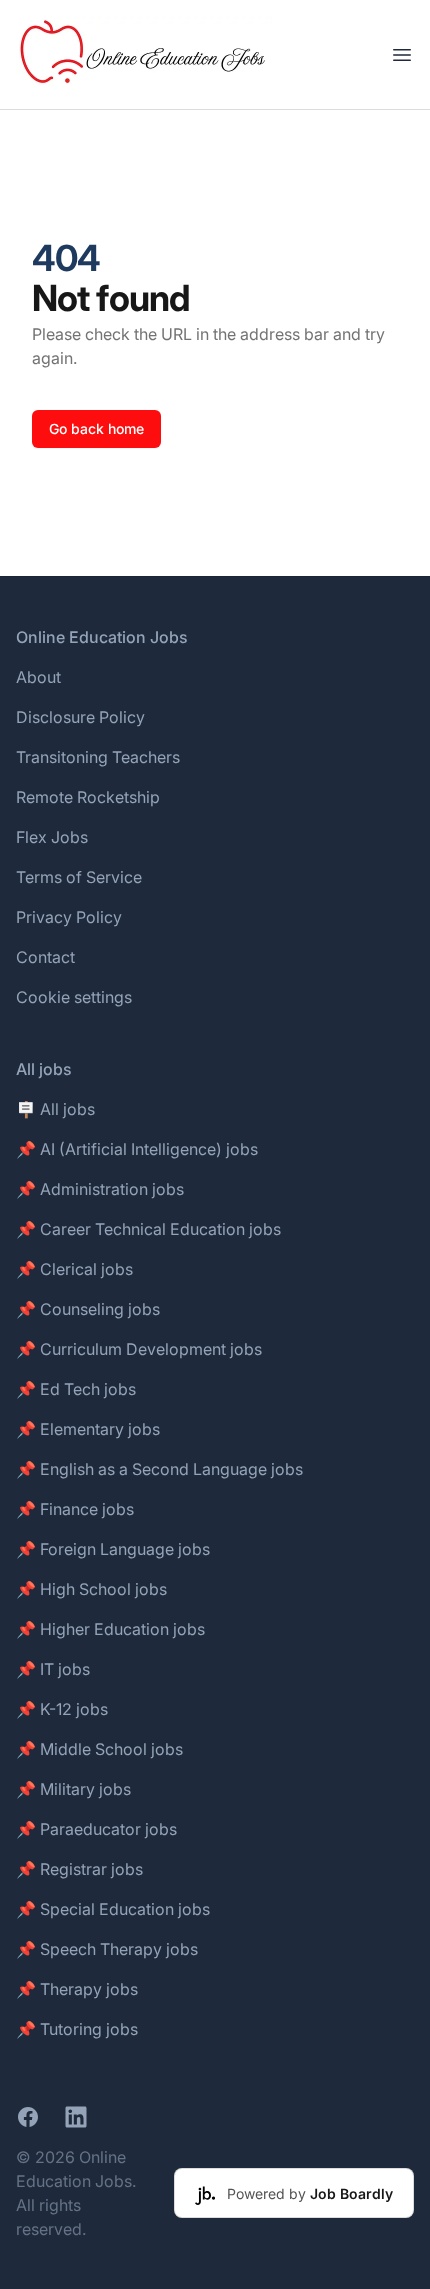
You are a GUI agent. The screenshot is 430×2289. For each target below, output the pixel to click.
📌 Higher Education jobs (110, 1629)
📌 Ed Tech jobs (76, 1389)
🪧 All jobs (55, 1109)
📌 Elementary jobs (88, 1429)
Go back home (96, 428)
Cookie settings (74, 997)
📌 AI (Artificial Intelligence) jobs (137, 1149)
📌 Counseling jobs (88, 1309)
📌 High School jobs (91, 1589)
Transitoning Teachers (98, 757)
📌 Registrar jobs (79, 1869)
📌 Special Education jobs (113, 1909)
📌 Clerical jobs (74, 1269)
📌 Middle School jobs (99, 1749)
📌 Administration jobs (100, 1189)
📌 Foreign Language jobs (113, 1549)
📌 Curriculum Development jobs (139, 1349)
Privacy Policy (69, 917)
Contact (45, 957)
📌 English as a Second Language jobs (159, 1469)
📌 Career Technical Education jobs (148, 1229)
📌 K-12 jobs (62, 1709)
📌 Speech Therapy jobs (107, 1949)
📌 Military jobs (73, 1789)
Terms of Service (79, 877)
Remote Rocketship (88, 797)
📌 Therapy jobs (77, 1989)
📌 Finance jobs (75, 1509)
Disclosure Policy (80, 717)
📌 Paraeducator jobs (96, 1829)
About (38, 677)
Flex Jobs (52, 837)
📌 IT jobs (53, 1669)
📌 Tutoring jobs (77, 2029)
